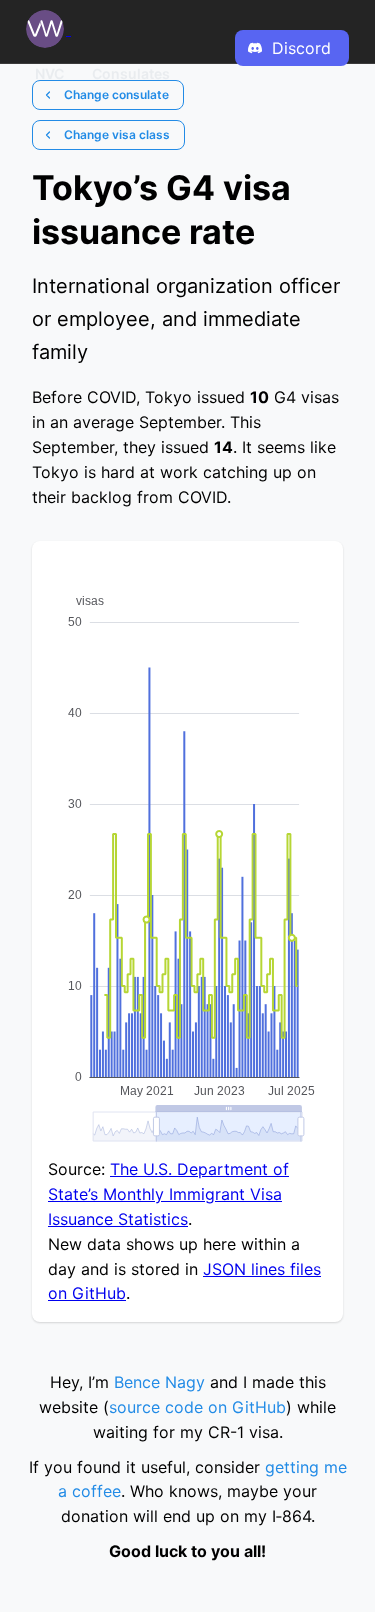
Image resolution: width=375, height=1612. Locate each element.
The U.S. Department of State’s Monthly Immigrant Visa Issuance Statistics (168, 1194)
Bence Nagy (159, 1382)
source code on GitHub (197, 1407)
